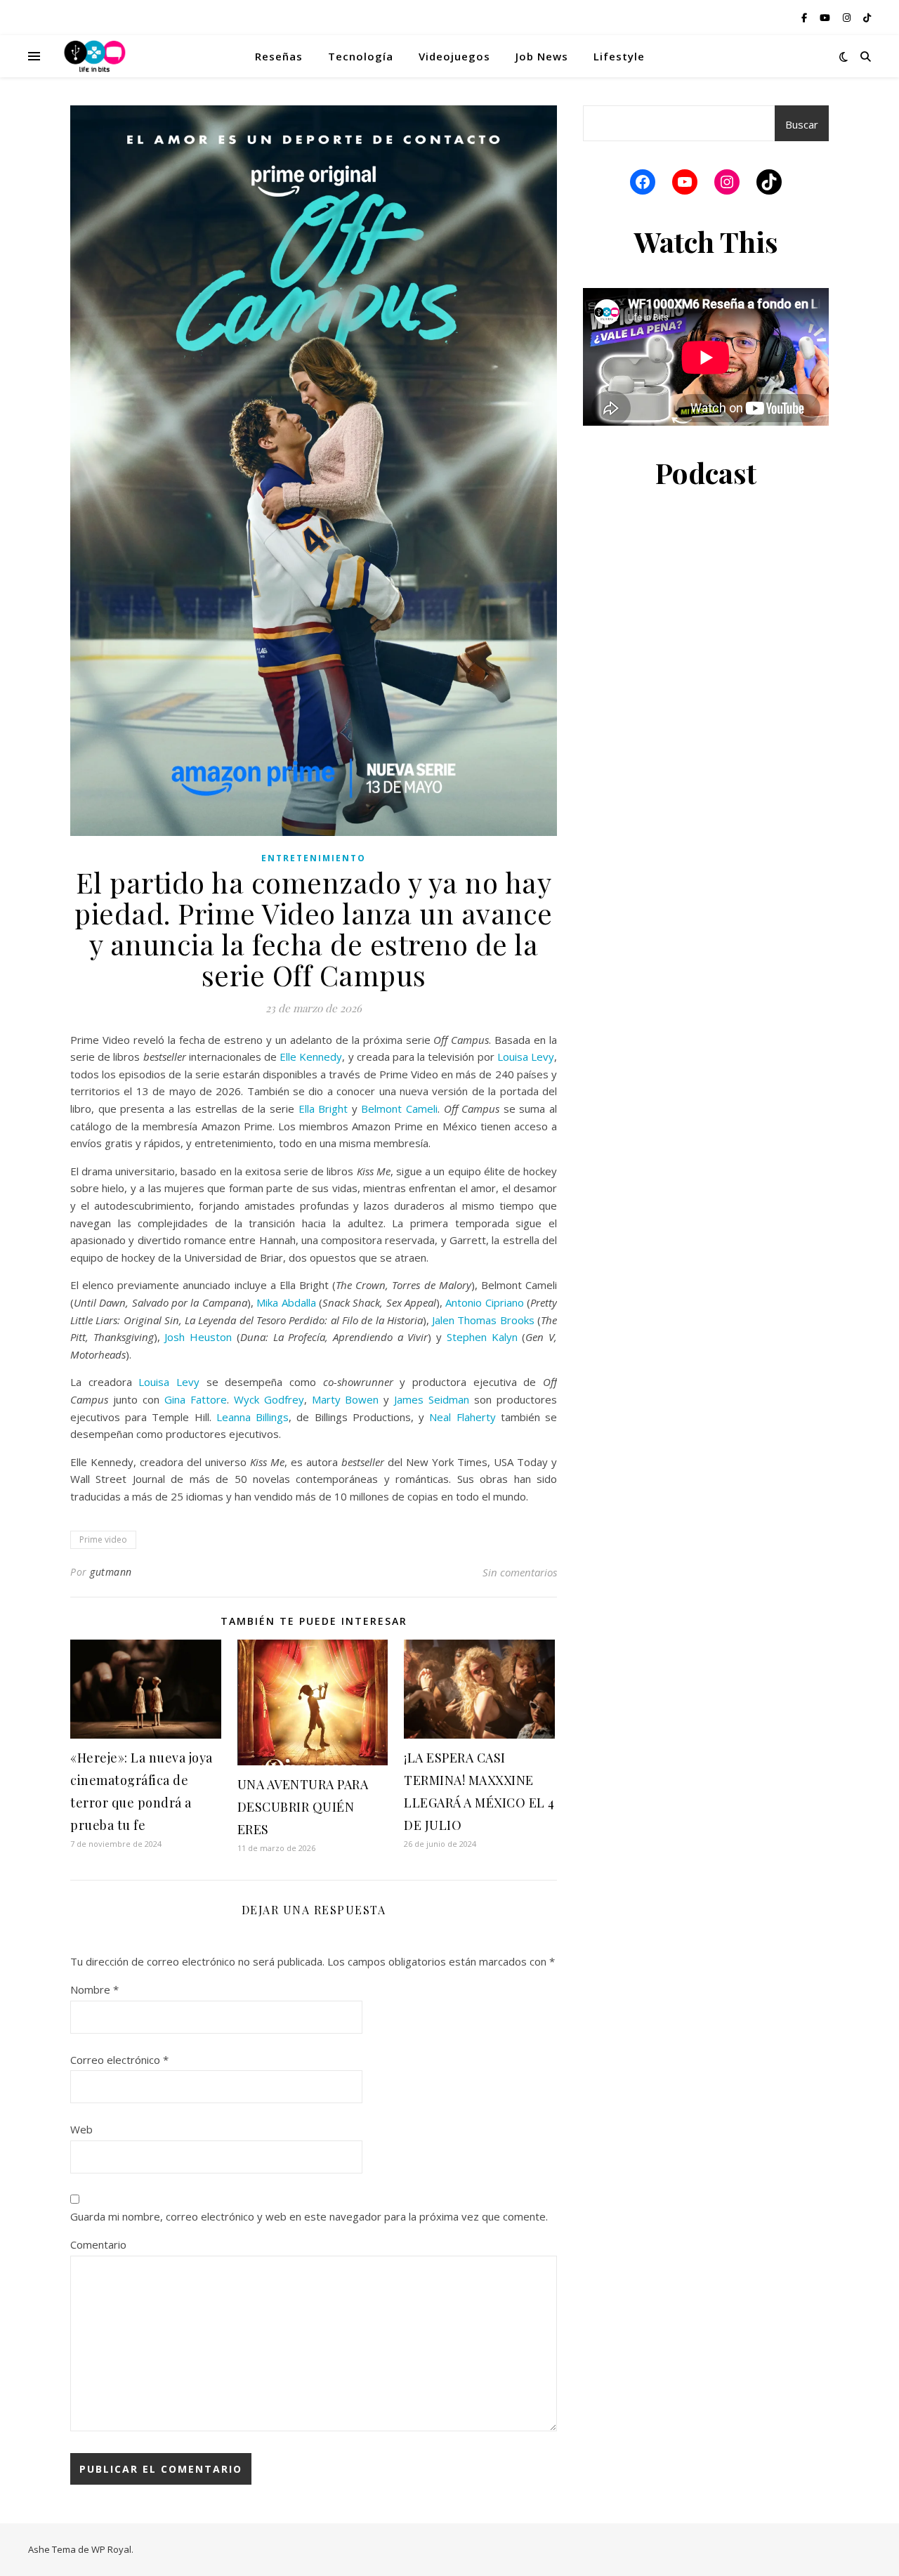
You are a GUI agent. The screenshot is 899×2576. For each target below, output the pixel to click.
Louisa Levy (526, 1057)
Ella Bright (323, 1109)
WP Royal (111, 2549)
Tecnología (361, 56)
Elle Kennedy (311, 1057)
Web (81, 2129)
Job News (542, 56)
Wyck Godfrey (269, 1399)
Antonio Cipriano (484, 1302)
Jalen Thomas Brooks (483, 1320)
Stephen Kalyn (482, 1337)
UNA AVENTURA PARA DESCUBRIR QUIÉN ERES (303, 1807)
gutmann (111, 1572)
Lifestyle (619, 56)
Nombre (94, 1989)
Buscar (802, 124)
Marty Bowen (346, 1399)
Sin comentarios (520, 1572)
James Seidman (432, 1399)
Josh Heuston (198, 1337)
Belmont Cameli (399, 1109)
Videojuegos (454, 56)
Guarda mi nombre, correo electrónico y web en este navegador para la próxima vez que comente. (309, 2216)
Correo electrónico (119, 2060)
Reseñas (279, 56)
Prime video (103, 1539)
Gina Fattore (196, 1399)
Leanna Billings (252, 1417)
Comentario (98, 2244)
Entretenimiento (314, 858)
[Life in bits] (95, 56)
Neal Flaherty (462, 1417)
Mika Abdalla (286, 1302)
